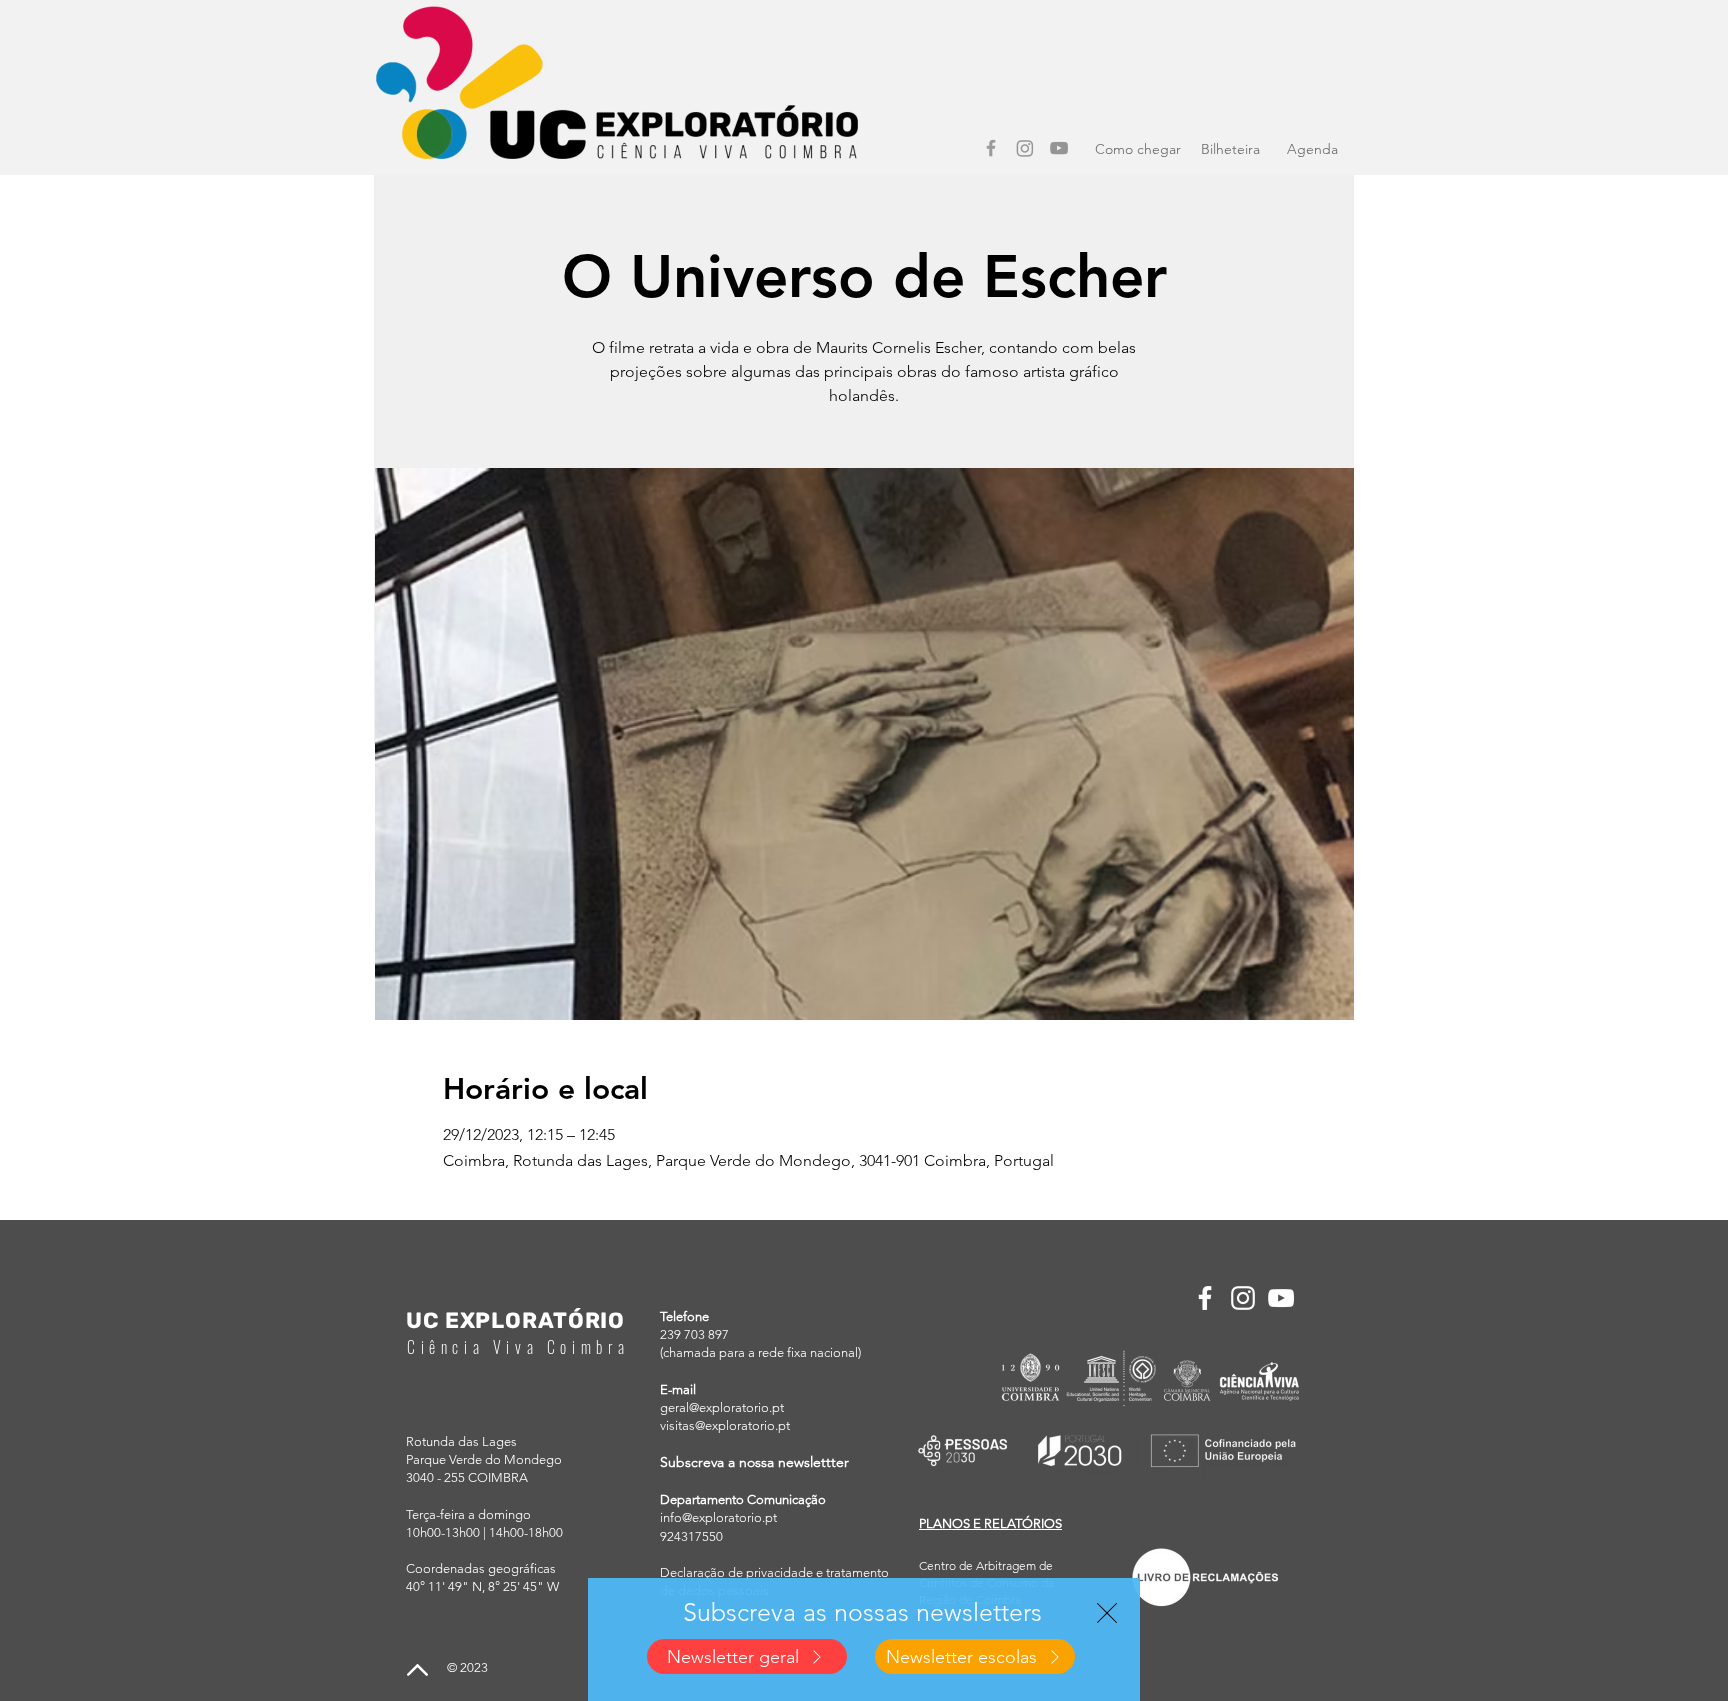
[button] (1107, 1613)
